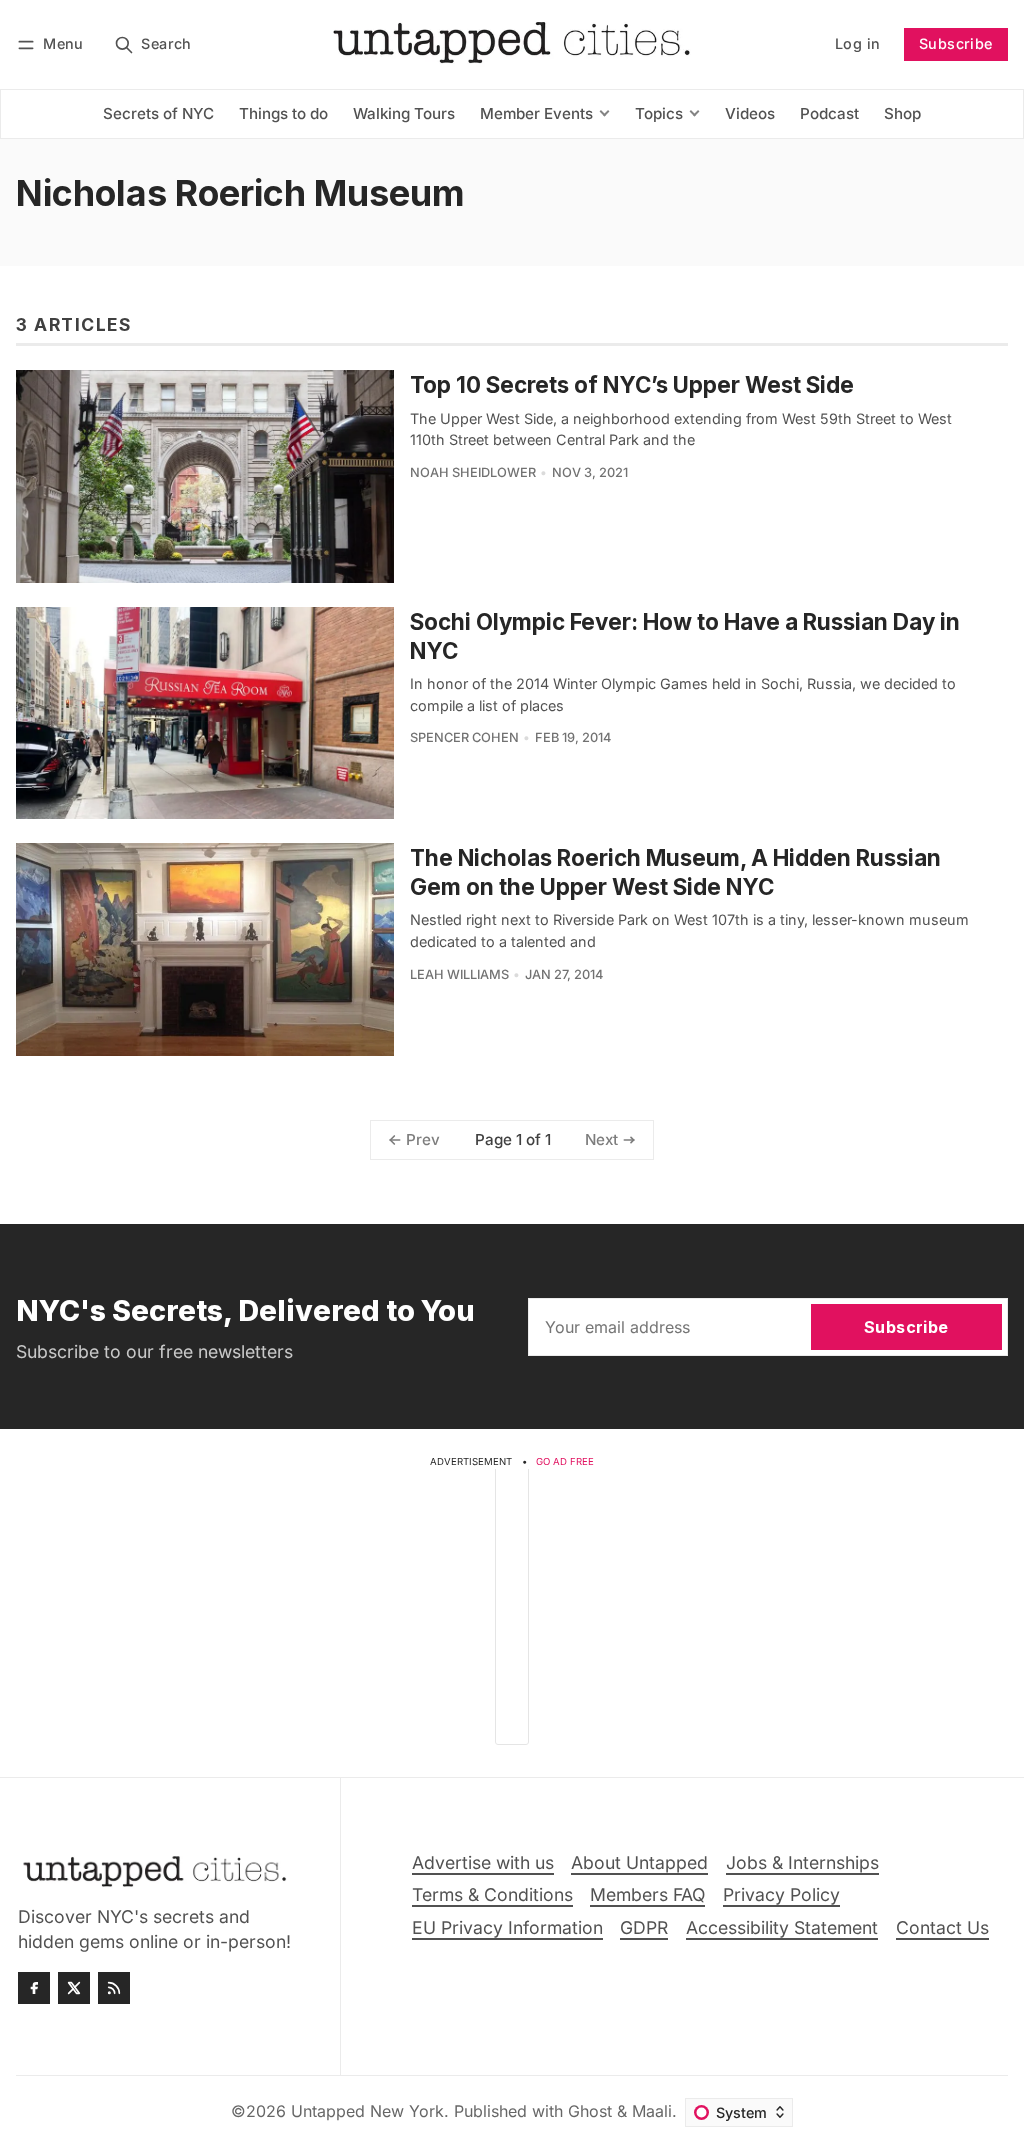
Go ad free (565, 1461)
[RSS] (114, 1988)
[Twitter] (74, 1988)
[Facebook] (34, 1988)
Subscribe (956, 43)
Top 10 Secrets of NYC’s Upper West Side (632, 384)
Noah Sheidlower (473, 472)
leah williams (459, 974)
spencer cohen (464, 737)
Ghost (590, 2111)
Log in (857, 43)
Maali (652, 2111)
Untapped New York (367, 2111)
